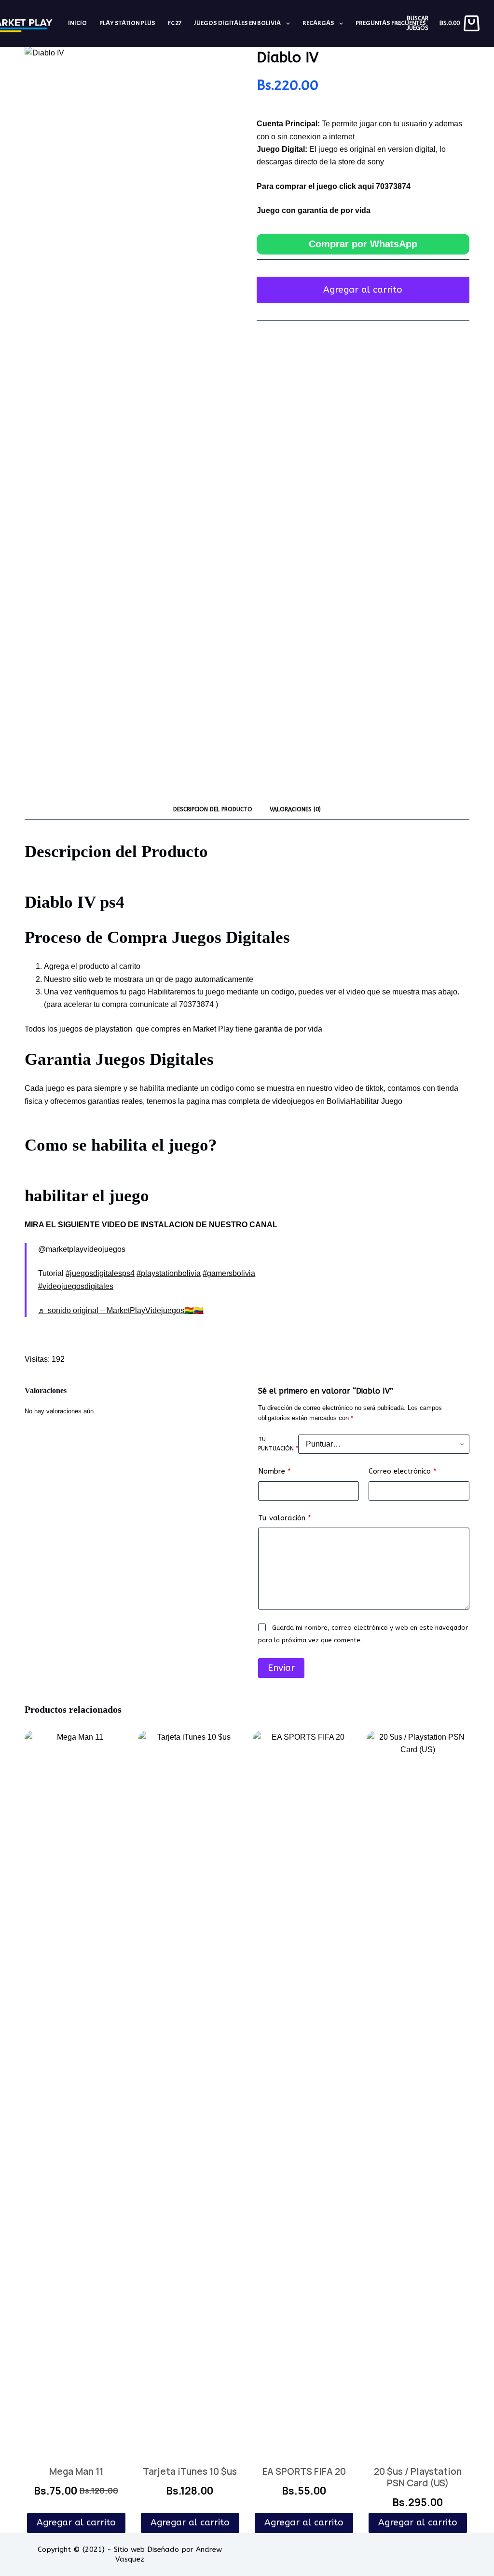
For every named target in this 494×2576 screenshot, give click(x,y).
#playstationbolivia (169, 1273)
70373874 (393, 186)
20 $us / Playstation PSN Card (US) (418, 2477)
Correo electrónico (403, 1471)
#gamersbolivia (229, 1273)
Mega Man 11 (76, 2471)
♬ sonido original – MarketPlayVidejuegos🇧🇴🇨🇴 (121, 1310)
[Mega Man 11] (76, 2093)
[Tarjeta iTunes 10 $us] (190, 2093)
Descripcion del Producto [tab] (213, 809)
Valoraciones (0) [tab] (295, 809)
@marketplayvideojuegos (82, 1249)
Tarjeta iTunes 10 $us (190, 2471)
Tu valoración (285, 1518)
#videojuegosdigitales (76, 1286)
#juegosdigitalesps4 (100, 1273)
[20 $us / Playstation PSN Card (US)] (418, 2093)
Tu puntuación (278, 1444)
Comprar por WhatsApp (363, 244)
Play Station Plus (127, 23)
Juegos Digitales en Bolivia (237, 23)
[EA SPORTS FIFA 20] (304, 2093)
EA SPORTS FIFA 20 (304, 2471)
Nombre (274, 1471)
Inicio (77, 23)
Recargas (318, 23)
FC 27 (175, 23)
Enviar (281, 1668)
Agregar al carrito (363, 290)
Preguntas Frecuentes (391, 23)
